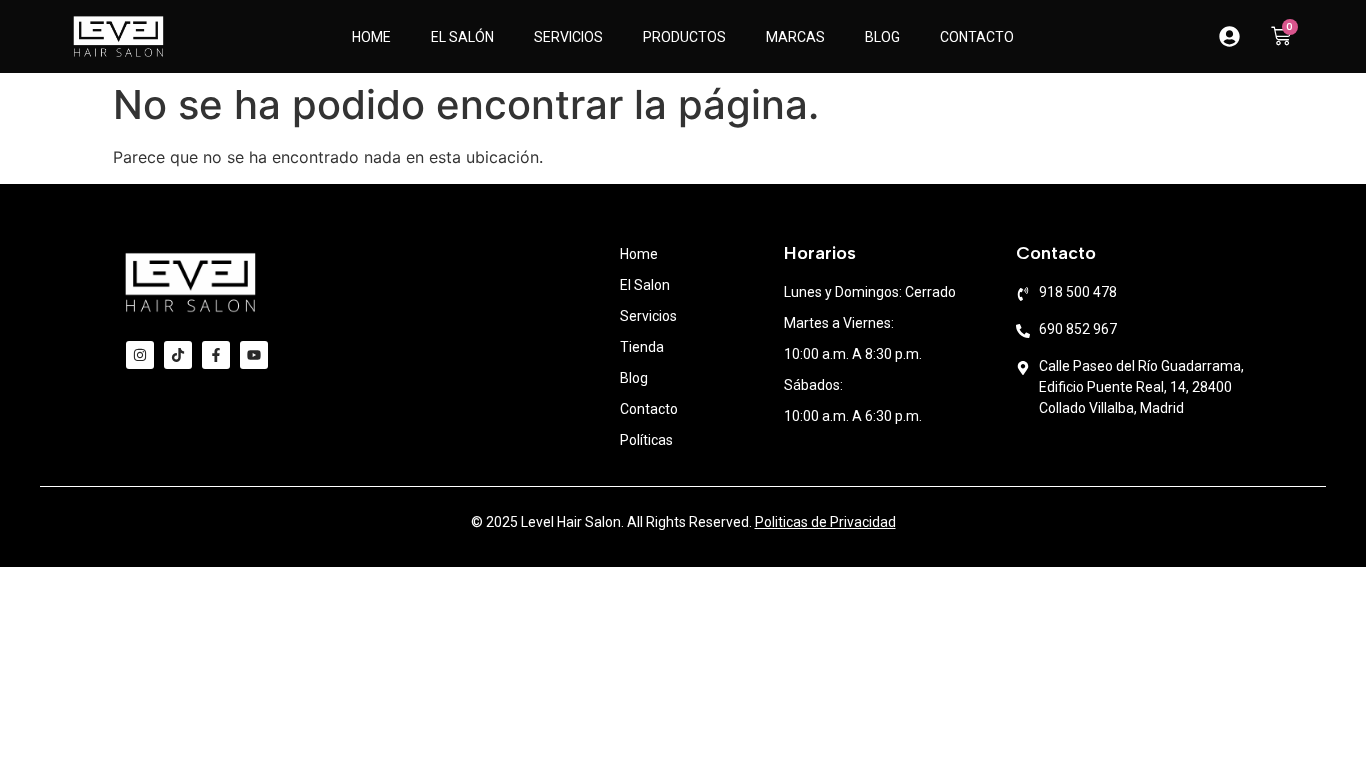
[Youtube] (254, 355)
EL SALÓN (462, 37)
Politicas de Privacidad (825, 522)
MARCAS (795, 37)
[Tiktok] (178, 355)
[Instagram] (140, 355)
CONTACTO (977, 37)
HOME (371, 37)
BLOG (882, 37)
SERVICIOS (568, 37)
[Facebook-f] (216, 355)
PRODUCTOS (684, 37)
